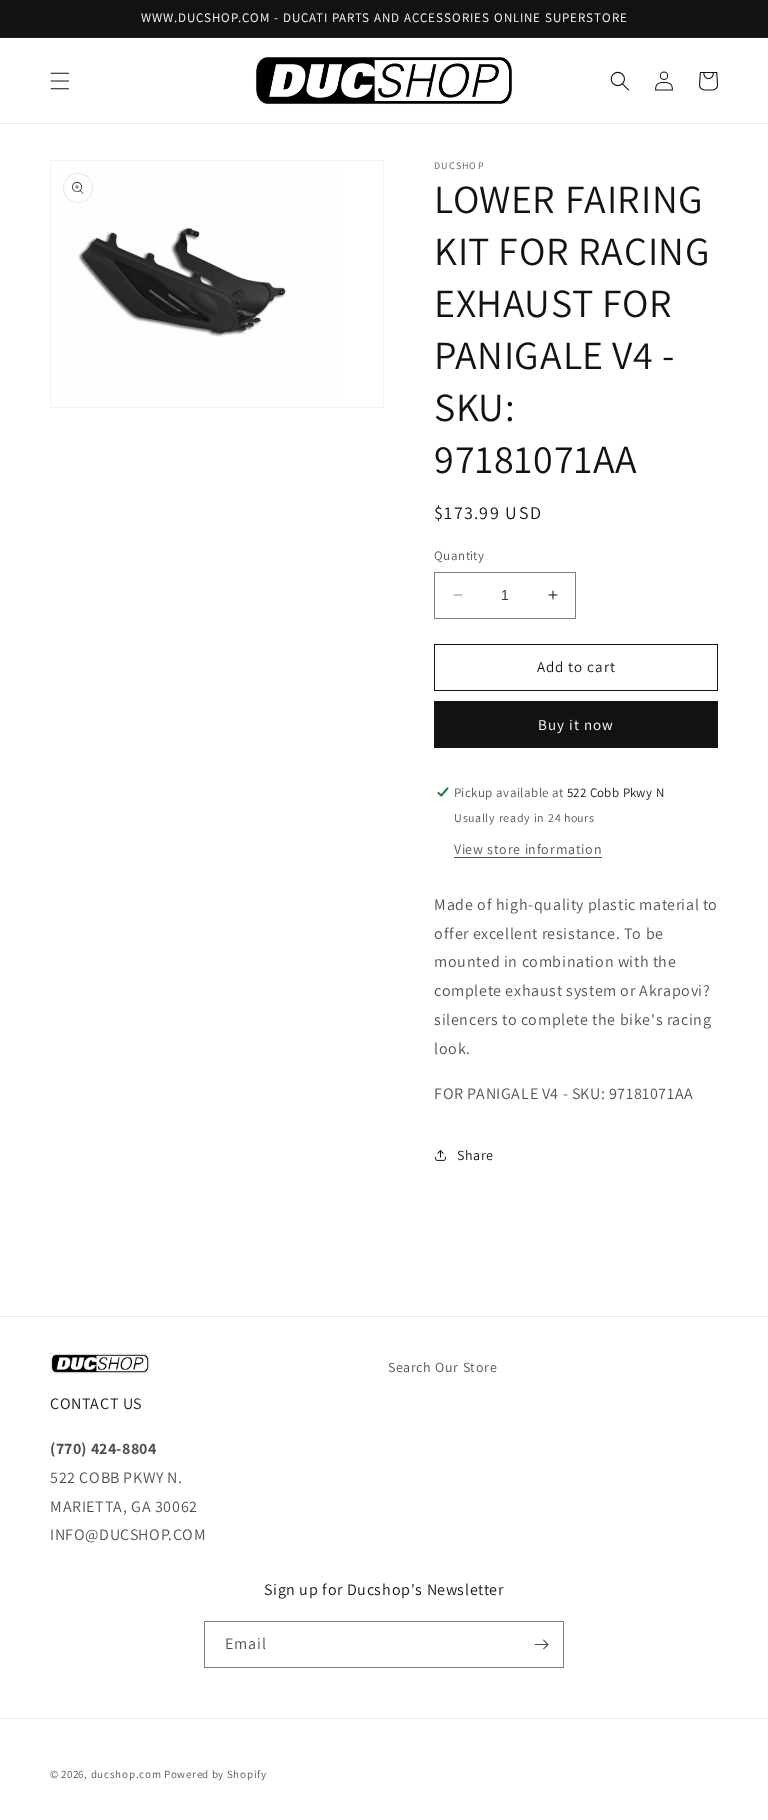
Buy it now (576, 724)
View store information (528, 849)
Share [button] (475, 1155)
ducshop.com (126, 1774)
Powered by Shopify (215, 1774)
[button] (60, 81)
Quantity (459, 555)
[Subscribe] (541, 1644)
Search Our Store (443, 1367)
